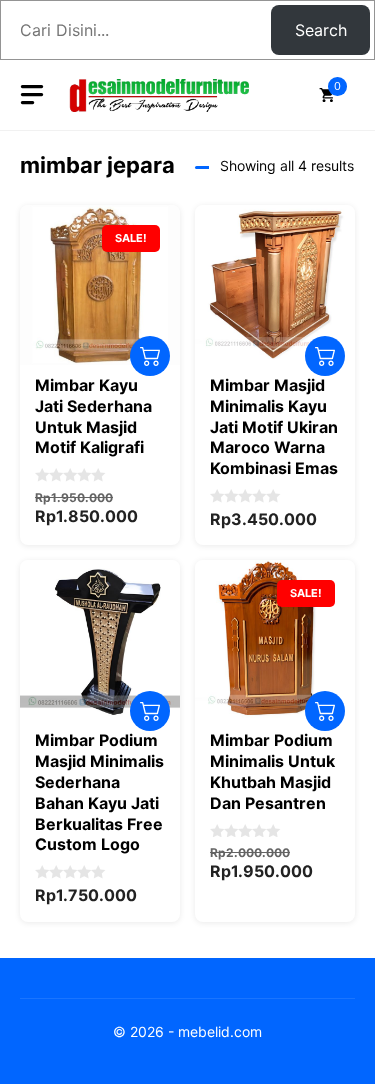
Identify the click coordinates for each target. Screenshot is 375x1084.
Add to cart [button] (150, 356)
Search (321, 30)
